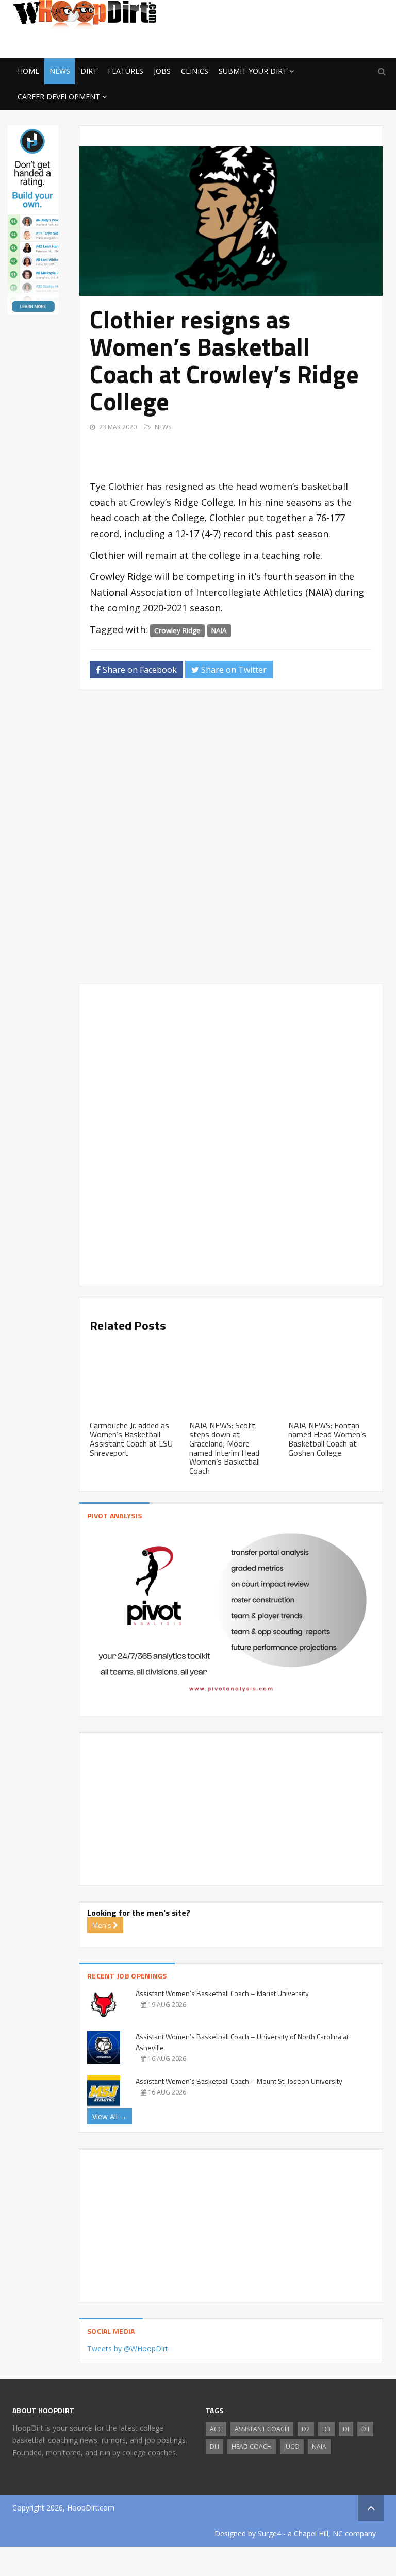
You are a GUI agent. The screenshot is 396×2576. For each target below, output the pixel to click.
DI (346, 2429)
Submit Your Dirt (253, 71)
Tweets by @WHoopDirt (128, 2348)
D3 (326, 2429)
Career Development (59, 97)
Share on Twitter (233, 670)
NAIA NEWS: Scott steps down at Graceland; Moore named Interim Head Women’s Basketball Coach (225, 1448)
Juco (292, 2446)
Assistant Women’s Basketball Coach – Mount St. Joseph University (239, 2081)
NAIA (219, 630)
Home (28, 71)
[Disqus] (231, 841)
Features (126, 71)
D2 (306, 2429)
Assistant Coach (262, 2429)
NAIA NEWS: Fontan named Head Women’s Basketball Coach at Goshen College (327, 1439)
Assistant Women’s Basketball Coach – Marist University (222, 1993)
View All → (110, 2116)
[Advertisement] (301, 42)
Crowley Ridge (177, 630)
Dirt (89, 71)
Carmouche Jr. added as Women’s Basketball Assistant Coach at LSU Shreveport (131, 1439)
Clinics (195, 71)
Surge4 (269, 2533)
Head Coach (252, 2446)
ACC (216, 2429)
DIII (214, 2446)
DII (365, 2429)
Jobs (162, 71)
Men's (103, 1925)
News (60, 71)
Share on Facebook (139, 670)
